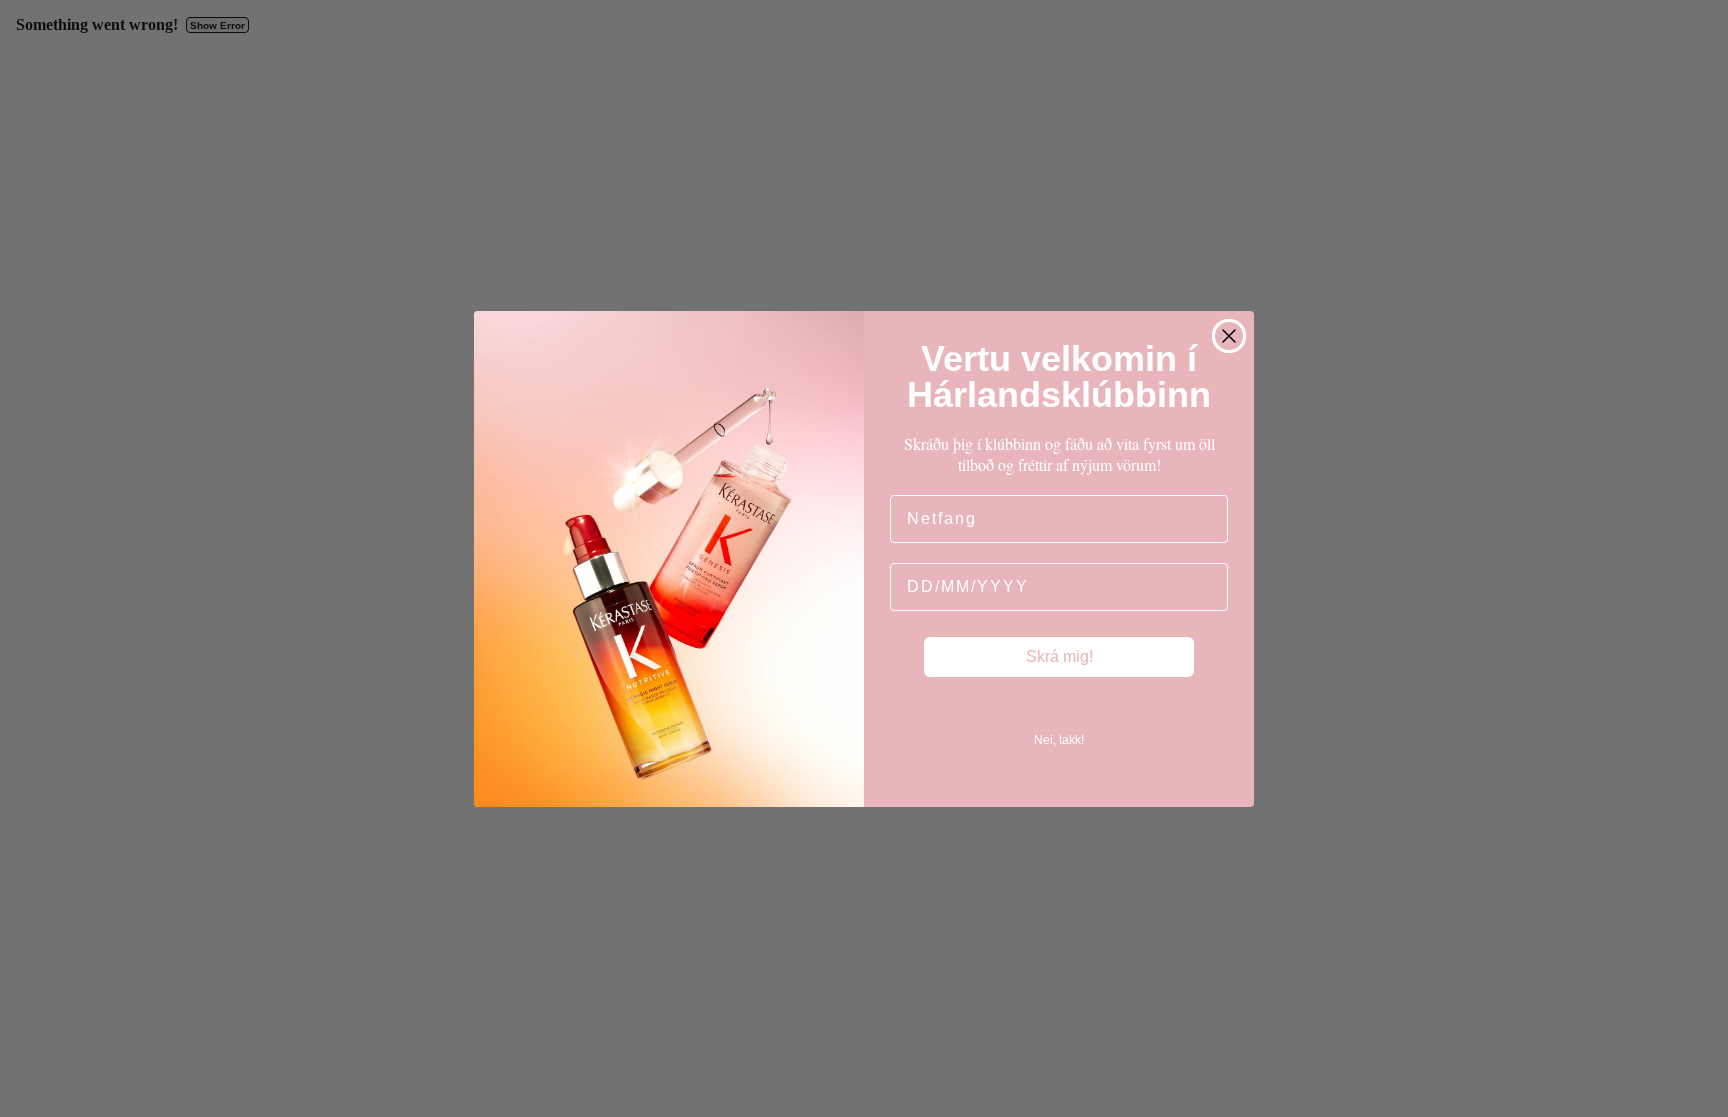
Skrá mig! (1059, 656)
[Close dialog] (1229, 336)
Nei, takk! (1059, 740)
